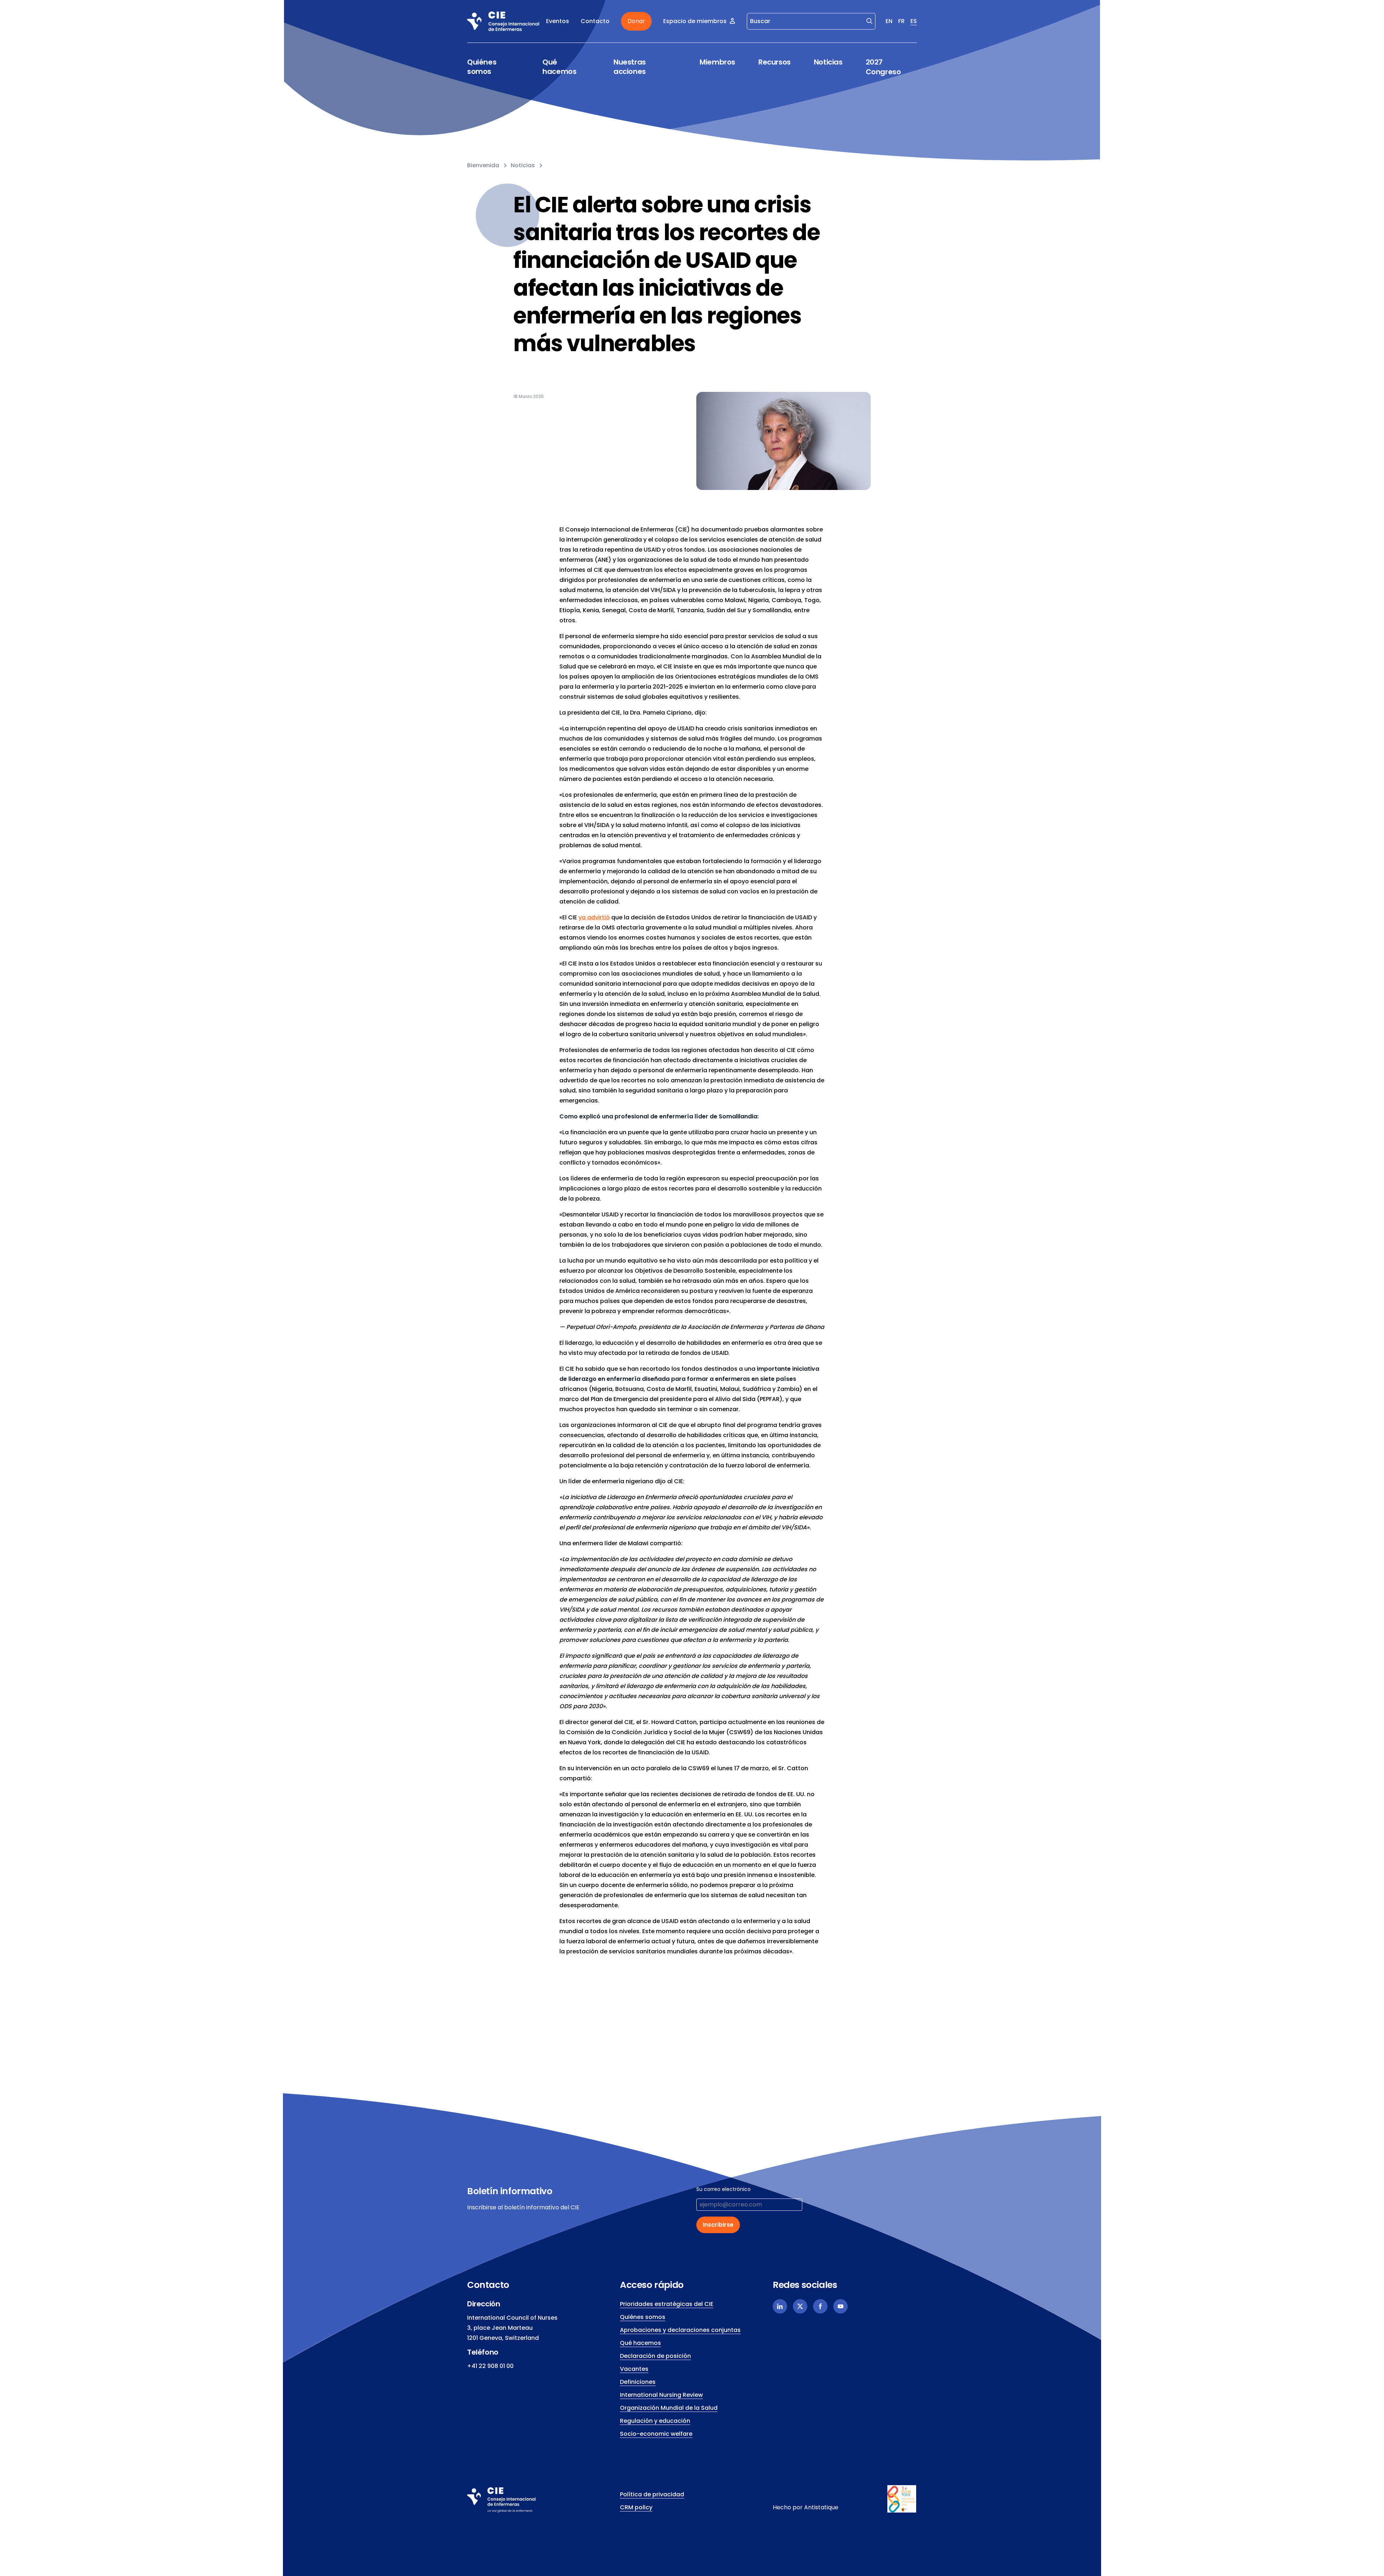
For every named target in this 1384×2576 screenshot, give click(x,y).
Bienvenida (483, 165)
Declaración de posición (655, 2356)
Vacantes (634, 2369)
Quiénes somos (482, 67)
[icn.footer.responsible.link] (902, 2499)
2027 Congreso (883, 67)
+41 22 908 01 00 (490, 2366)
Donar (636, 21)
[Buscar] (869, 21)
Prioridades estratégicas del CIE (667, 2304)
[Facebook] (820, 2306)
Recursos (775, 62)
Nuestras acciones (630, 67)
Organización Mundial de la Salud (669, 2408)
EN (889, 21)
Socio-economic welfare (656, 2434)
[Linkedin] (780, 2306)
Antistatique (821, 2507)
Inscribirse (718, 2225)
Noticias (828, 62)
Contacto (595, 21)
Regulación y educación (655, 2421)
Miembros (717, 62)
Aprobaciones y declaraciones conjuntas (680, 2330)
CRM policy (636, 2507)
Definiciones (638, 2382)
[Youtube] (840, 2306)
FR (901, 21)
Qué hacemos (559, 67)
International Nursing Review (661, 2395)
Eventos (558, 21)
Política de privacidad (652, 2494)
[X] (800, 2306)
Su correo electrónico (724, 2189)
